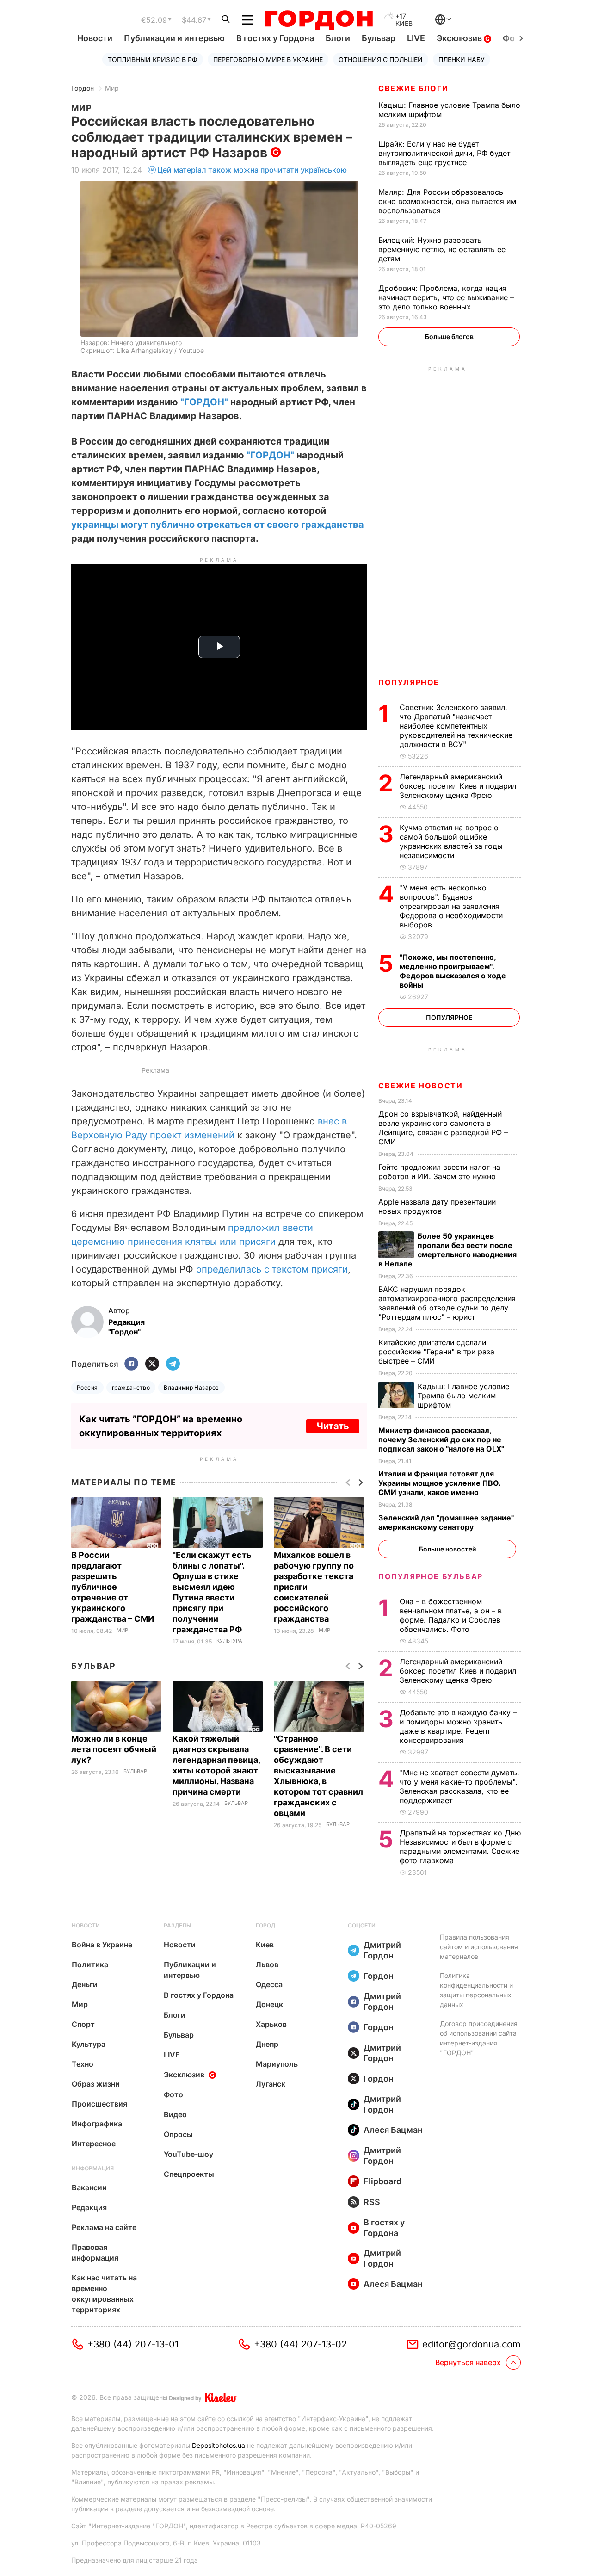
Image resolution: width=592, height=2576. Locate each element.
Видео (175, 2114)
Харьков (271, 2024)
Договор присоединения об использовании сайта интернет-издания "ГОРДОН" (479, 2038)
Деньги (85, 1984)
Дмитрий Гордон (382, 1950)
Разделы (178, 1925)
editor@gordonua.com (472, 2344)
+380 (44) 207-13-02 (300, 2344)
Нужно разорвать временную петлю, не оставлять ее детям (442, 249)
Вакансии (89, 2187)
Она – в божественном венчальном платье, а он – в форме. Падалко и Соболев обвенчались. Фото (451, 1615)
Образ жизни (96, 2084)
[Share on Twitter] (152, 1364)
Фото (173, 2094)
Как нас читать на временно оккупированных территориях (104, 2294)
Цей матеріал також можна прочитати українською (252, 170)
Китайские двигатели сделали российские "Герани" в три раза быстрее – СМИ (436, 1352)
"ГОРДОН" (204, 402)
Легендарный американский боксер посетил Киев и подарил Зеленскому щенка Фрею (458, 786)
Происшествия (99, 2104)
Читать (333, 1426)
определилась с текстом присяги (272, 1269)
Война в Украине (102, 1945)
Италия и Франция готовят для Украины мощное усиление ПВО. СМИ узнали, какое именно (439, 1483)
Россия (87, 1387)
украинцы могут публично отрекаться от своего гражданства (218, 525)
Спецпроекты (189, 2174)
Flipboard (382, 2181)
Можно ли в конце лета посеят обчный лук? (114, 1749)
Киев (265, 1945)
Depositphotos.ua (219, 2445)
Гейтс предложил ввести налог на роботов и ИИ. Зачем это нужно (439, 1172)
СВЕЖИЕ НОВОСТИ (420, 1086)
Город (265, 1925)
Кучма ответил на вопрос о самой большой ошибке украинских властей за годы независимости (451, 841)
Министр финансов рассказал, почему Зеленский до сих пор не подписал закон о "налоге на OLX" (442, 1439)
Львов (267, 1964)
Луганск (271, 2084)
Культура (229, 1641)
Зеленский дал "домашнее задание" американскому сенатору (446, 1522)
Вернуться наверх (468, 2362)
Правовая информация (95, 2252)
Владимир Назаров (191, 1387)
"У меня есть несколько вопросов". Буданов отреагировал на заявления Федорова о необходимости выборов (451, 906)
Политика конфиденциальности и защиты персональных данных (476, 1990)
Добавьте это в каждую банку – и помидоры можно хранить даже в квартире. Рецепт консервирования (458, 1726)
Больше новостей (447, 1549)
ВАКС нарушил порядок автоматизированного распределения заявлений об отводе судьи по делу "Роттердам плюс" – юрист (447, 1303)
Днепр (267, 2044)
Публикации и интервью (174, 38)
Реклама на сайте (104, 2227)
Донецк (269, 2004)
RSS (372, 2202)
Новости (95, 38)
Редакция (89, 2207)
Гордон (83, 88)
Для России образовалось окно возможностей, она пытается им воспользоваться (447, 201)
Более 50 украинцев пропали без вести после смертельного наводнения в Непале (447, 1250)
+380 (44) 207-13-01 (133, 2344)
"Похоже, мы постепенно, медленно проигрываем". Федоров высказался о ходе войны (453, 971)
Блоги (338, 38)
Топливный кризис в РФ (153, 59)
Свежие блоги (413, 88)
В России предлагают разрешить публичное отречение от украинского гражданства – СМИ (114, 1587)
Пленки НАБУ (462, 59)
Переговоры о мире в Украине (268, 59)
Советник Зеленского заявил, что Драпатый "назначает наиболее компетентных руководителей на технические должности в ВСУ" (456, 726)
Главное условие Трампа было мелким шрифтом (463, 1396)
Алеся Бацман (393, 2130)
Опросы (178, 2134)
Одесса (269, 1984)
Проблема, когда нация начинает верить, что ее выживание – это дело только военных (446, 297)
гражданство (131, 1387)
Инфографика (97, 2124)
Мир (112, 88)
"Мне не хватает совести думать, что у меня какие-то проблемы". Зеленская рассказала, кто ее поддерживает (459, 1786)
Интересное (94, 2144)
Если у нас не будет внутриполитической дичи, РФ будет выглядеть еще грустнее (444, 153)
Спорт (83, 2024)
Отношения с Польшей (381, 59)
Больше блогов (449, 337)
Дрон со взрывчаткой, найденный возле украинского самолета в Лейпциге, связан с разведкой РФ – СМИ (443, 1128)
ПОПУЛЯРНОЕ (409, 682)
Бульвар (379, 38)
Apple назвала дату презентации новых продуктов (437, 1206)
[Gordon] (319, 20)
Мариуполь (277, 2064)
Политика (90, 1964)
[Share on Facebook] (131, 1364)
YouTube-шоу (188, 2154)
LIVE (416, 38)
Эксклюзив (460, 38)
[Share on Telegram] (173, 1364)
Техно (83, 2064)
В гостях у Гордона (275, 38)
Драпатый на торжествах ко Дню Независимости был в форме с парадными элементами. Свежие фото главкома (460, 1847)
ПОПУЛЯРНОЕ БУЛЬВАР (431, 1576)
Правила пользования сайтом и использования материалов (479, 1947)
